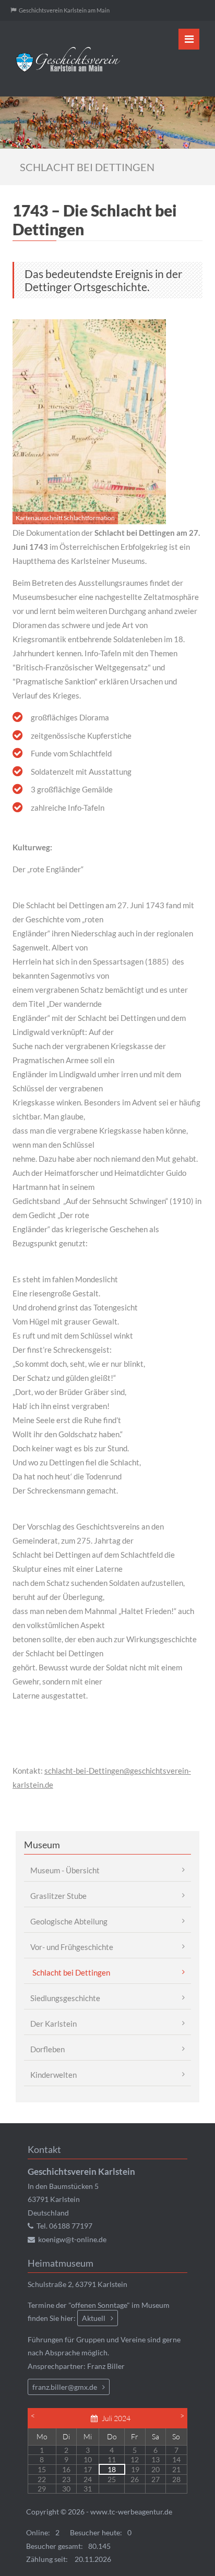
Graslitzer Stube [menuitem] (58, 1896)
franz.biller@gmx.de (65, 2387)
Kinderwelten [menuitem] (53, 2075)
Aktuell (94, 2318)
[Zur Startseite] (68, 59)
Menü (189, 39)
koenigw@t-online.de (72, 2239)
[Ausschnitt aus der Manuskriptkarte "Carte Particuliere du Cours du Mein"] (89, 420)
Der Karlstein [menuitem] (53, 2024)
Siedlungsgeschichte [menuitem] (65, 1998)
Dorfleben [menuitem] (47, 2049)
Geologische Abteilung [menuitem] (69, 1921)
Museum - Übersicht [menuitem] (65, 1870)
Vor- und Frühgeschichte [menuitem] (72, 1947)
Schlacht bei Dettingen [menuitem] (71, 1972)
